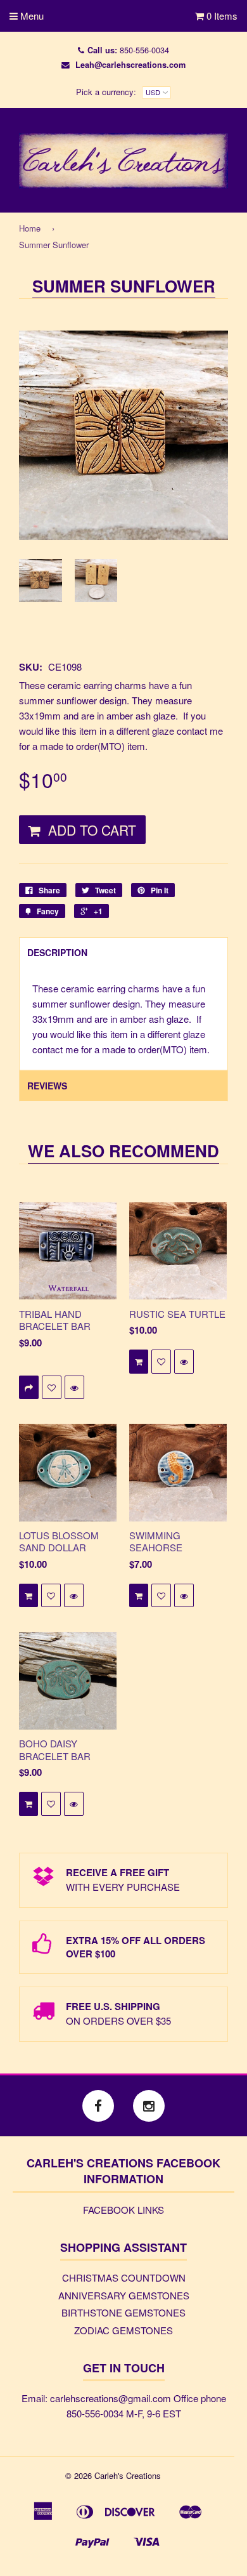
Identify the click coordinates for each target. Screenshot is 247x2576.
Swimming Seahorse (156, 1541)
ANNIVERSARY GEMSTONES (124, 2295)
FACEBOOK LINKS (123, 2210)
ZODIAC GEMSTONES (123, 2330)
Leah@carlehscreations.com (130, 65)
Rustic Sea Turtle (177, 1314)
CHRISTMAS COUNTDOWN (124, 2277)
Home (30, 228)
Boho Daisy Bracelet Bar (55, 1750)
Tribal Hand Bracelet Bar (55, 1320)
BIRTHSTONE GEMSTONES (123, 2312)
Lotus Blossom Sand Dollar (59, 1541)
